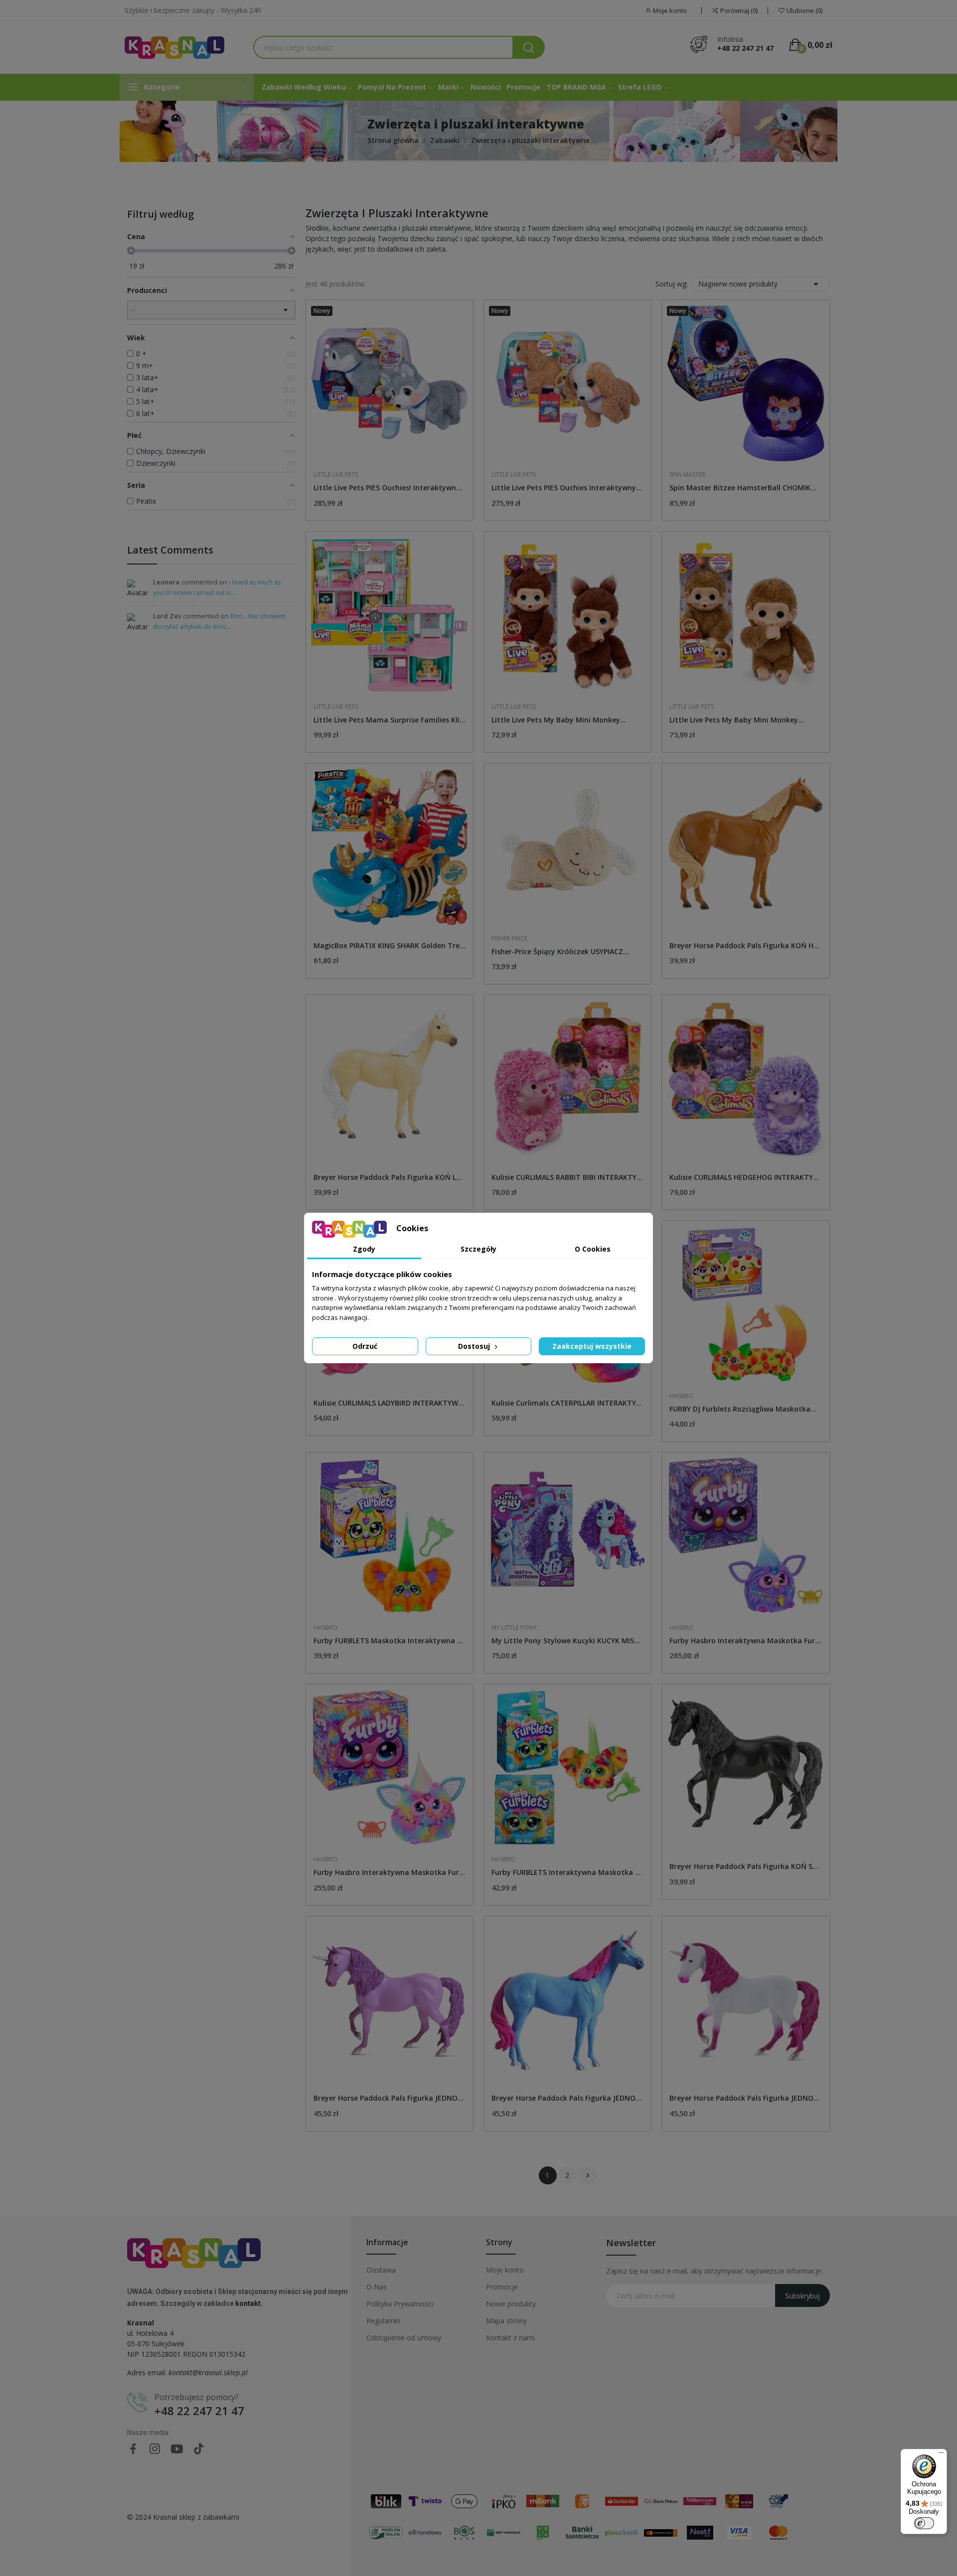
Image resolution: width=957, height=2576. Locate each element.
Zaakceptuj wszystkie (592, 1346)
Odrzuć (365, 1346)
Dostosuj (475, 1346)
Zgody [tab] (364, 1249)
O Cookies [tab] (593, 1249)
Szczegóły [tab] (478, 1249)
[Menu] (941, 2455)
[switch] (924, 2523)
